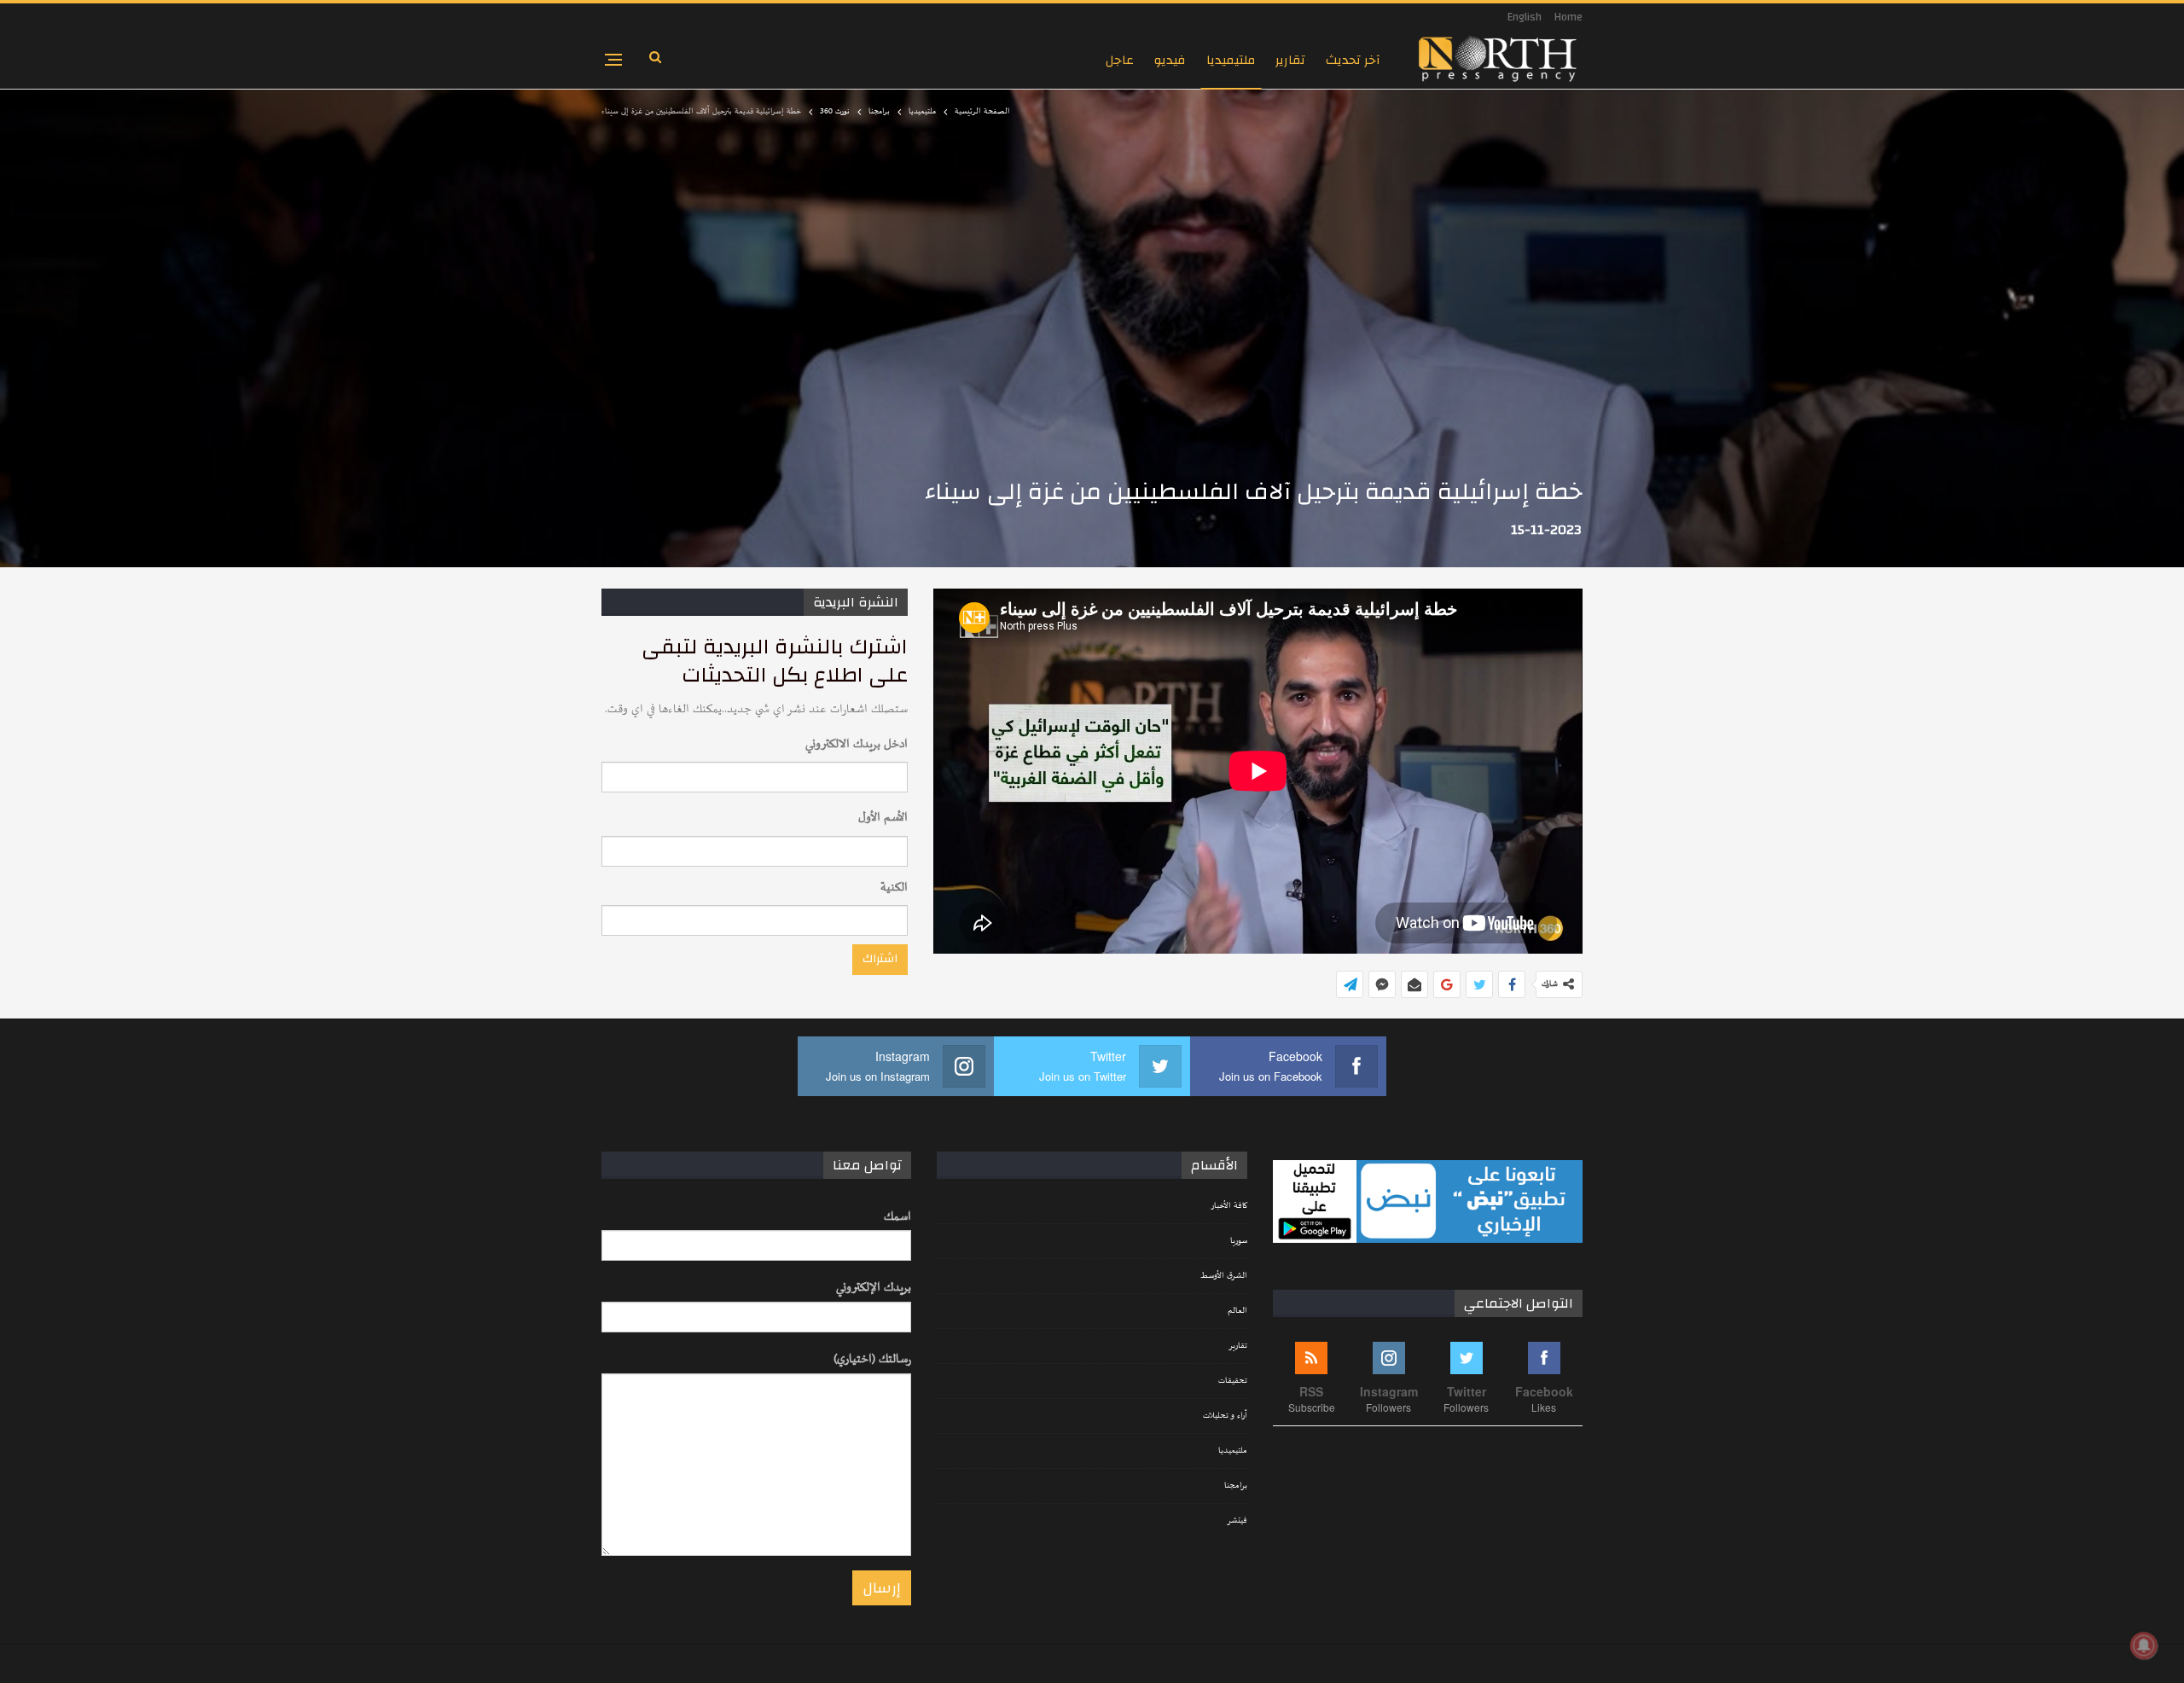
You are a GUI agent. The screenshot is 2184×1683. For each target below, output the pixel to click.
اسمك (897, 1217)
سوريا (1239, 1241)
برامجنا (1236, 1486)
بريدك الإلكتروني (874, 1288)
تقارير (1290, 60)
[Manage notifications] (2144, 1645)
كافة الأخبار (1229, 1206)
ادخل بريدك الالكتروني (857, 744)
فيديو (1170, 60)
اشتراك (880, 959)
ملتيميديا (1231, 60)
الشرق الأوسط (1224, 1276)
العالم (1237, 1311)
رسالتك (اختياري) (872, 1359)
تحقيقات (1233, 1381)
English (1525, 17)
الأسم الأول (883, 818)
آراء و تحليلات (1225, 1416)
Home (1568, 17)
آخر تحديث (1353, 60)
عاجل (1120, 60)
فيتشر (1237, 1521)
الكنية (894, 888)
